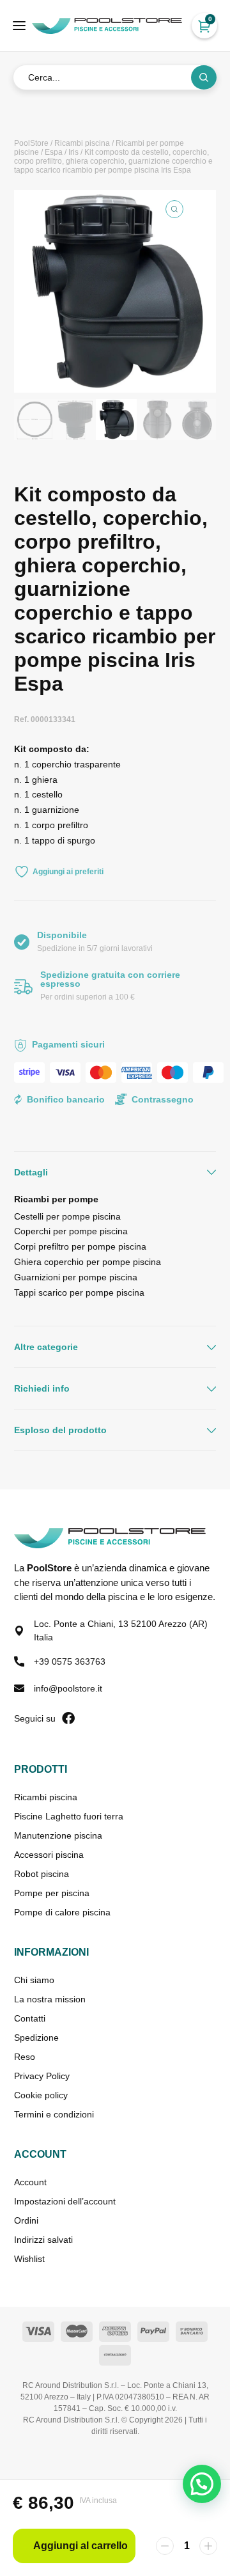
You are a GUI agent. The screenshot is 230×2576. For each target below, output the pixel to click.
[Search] (204, 77)
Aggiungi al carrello (80, 2546)
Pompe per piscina (52, 1893)
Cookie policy (41, 2095)
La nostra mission (50, 1999)
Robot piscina (42, 1874)
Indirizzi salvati (43, 2240)
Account (30, 2182)
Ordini (26, 2220)
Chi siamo (34, 1980)
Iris (73, 152)
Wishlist (29, 2259)
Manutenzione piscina (58, 1835)
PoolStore (31, 143)
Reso (25, 2057)
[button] (174, 209)
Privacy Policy (42, 2076)
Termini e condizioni (54, 2114)
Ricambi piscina (82, 143)
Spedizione (36, 2038)
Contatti (30, 2018)
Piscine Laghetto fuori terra (69, 1816)
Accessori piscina (49, 1855)
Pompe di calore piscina (62, 1912)
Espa (54, 152)
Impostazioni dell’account (65, 2201)
